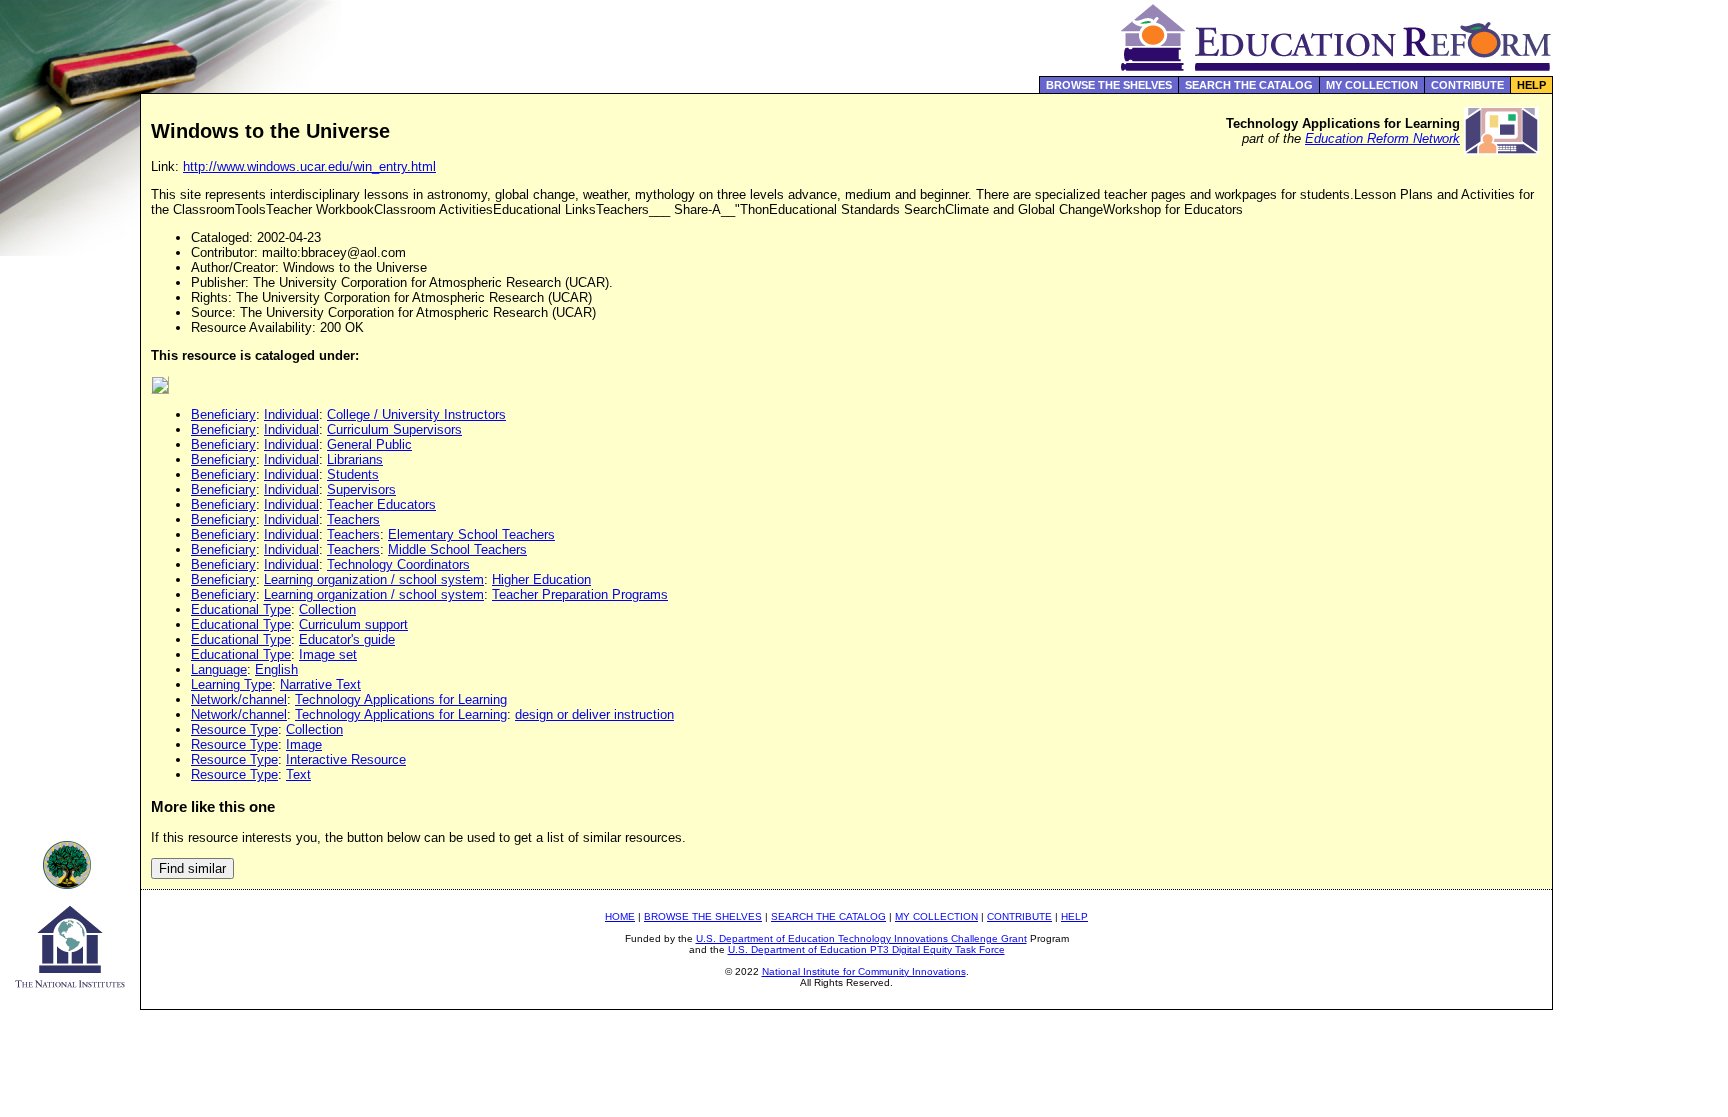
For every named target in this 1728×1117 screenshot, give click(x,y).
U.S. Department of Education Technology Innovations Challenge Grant (861, 938)
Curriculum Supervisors (394, 429)
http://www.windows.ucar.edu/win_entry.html (309, 166)
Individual (291, 414)
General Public (369, 444)
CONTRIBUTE (1467, 85)
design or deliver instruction (594, 714)
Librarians (355, 459)
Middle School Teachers (457, 549)
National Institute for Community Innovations (864, 971)
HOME (620, 916)
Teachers (353, 519)
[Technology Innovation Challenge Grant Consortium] (70, 883)
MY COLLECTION (1372, 85)
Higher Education (541, 579)
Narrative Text (320, 684)
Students (353, 474)
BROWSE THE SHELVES (1109, 85)
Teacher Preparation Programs (580, 594)
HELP (1531, 85)
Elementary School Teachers (471, 534)
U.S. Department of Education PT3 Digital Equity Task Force (866, 949)
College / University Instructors (416, 414)
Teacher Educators (381, 504)
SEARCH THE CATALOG (1249, 85)
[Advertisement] (1641, 424)
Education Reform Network (1382, 138)
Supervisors (361, 489)
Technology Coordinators (398, 564)
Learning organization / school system (374, 579)
